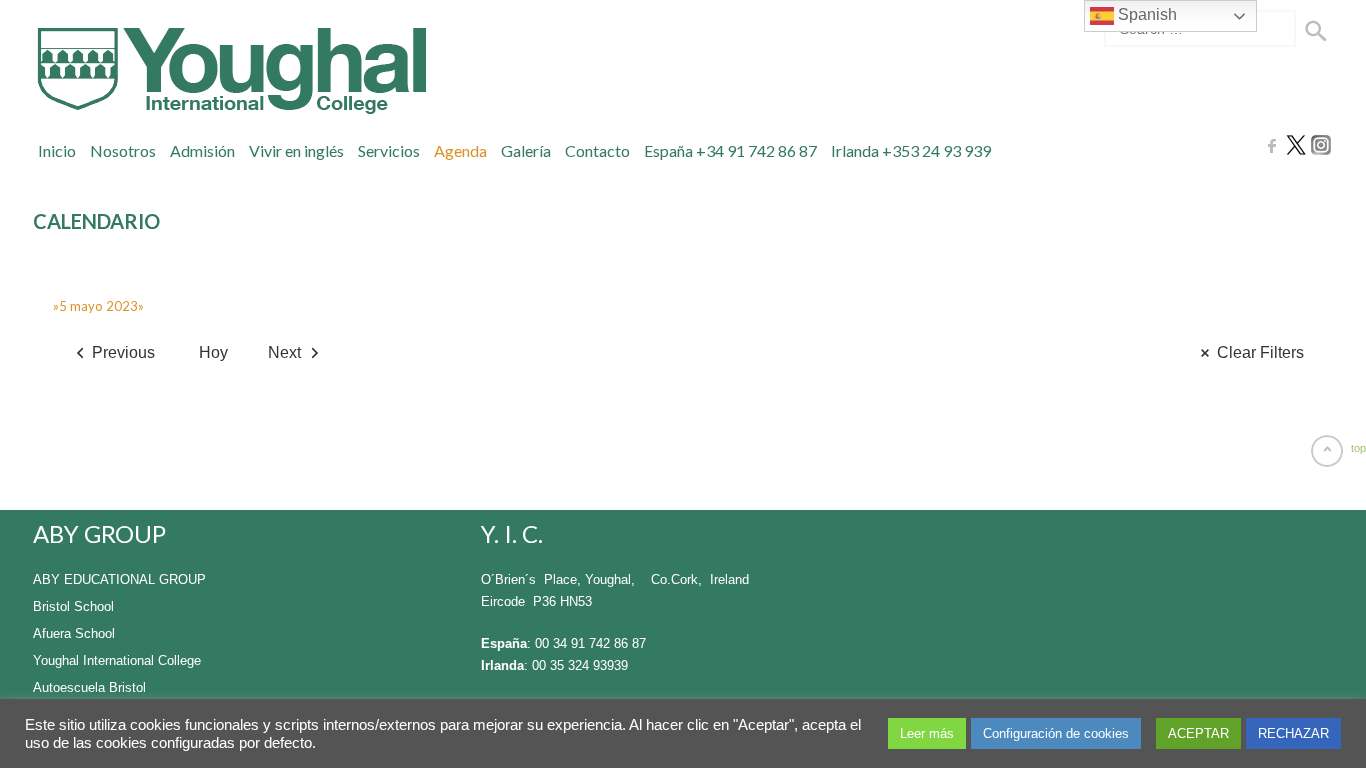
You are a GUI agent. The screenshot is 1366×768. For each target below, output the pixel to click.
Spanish (1145, 14)
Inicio (57, 150)
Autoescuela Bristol (89, 687)
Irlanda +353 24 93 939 (911, 150)
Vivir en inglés (296, 150)
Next (284, 352)
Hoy (213, 352)
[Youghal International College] (229, 70)
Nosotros (123, 150)
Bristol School (73, 606)
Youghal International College (117, 660)
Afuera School (74, 633)
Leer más (927, 733)
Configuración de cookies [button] (1056, 733)
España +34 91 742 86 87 (730, 150)
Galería (526, 150)
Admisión (202, 150)
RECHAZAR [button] (1293, 733)
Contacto (597, 150)
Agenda (460, 150)
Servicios (389, 150)
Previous (123, 352)
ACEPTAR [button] (1198, 733)
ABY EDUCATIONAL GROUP (119, 579)
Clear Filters (1260, 352)
